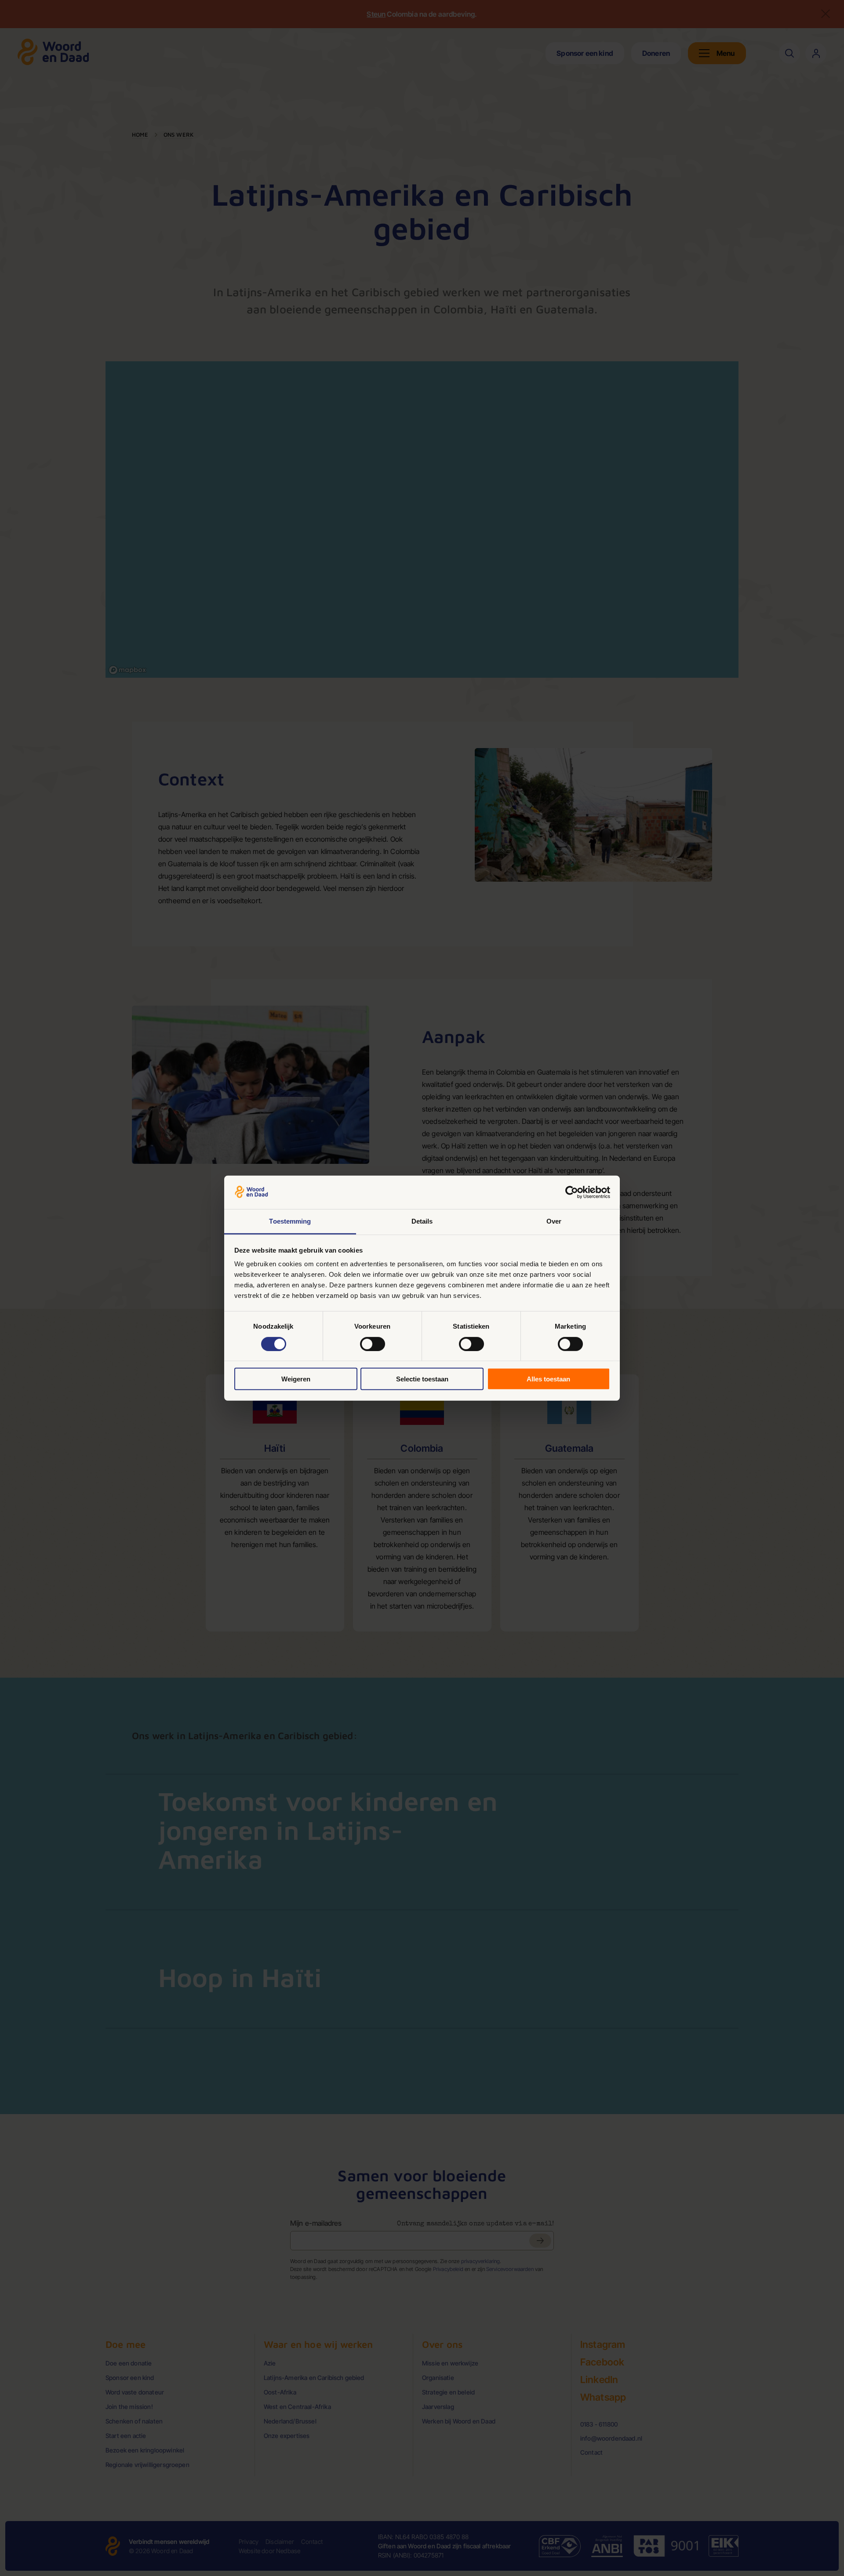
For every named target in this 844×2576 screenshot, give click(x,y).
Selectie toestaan (422, 1379)
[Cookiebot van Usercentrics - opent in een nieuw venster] (572, 1192)
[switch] (373, 1344)
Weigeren (296, 1379)
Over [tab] (554, 1221)
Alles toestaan (548, 1379)
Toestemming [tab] (290, 1221)
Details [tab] (422, 1221)
